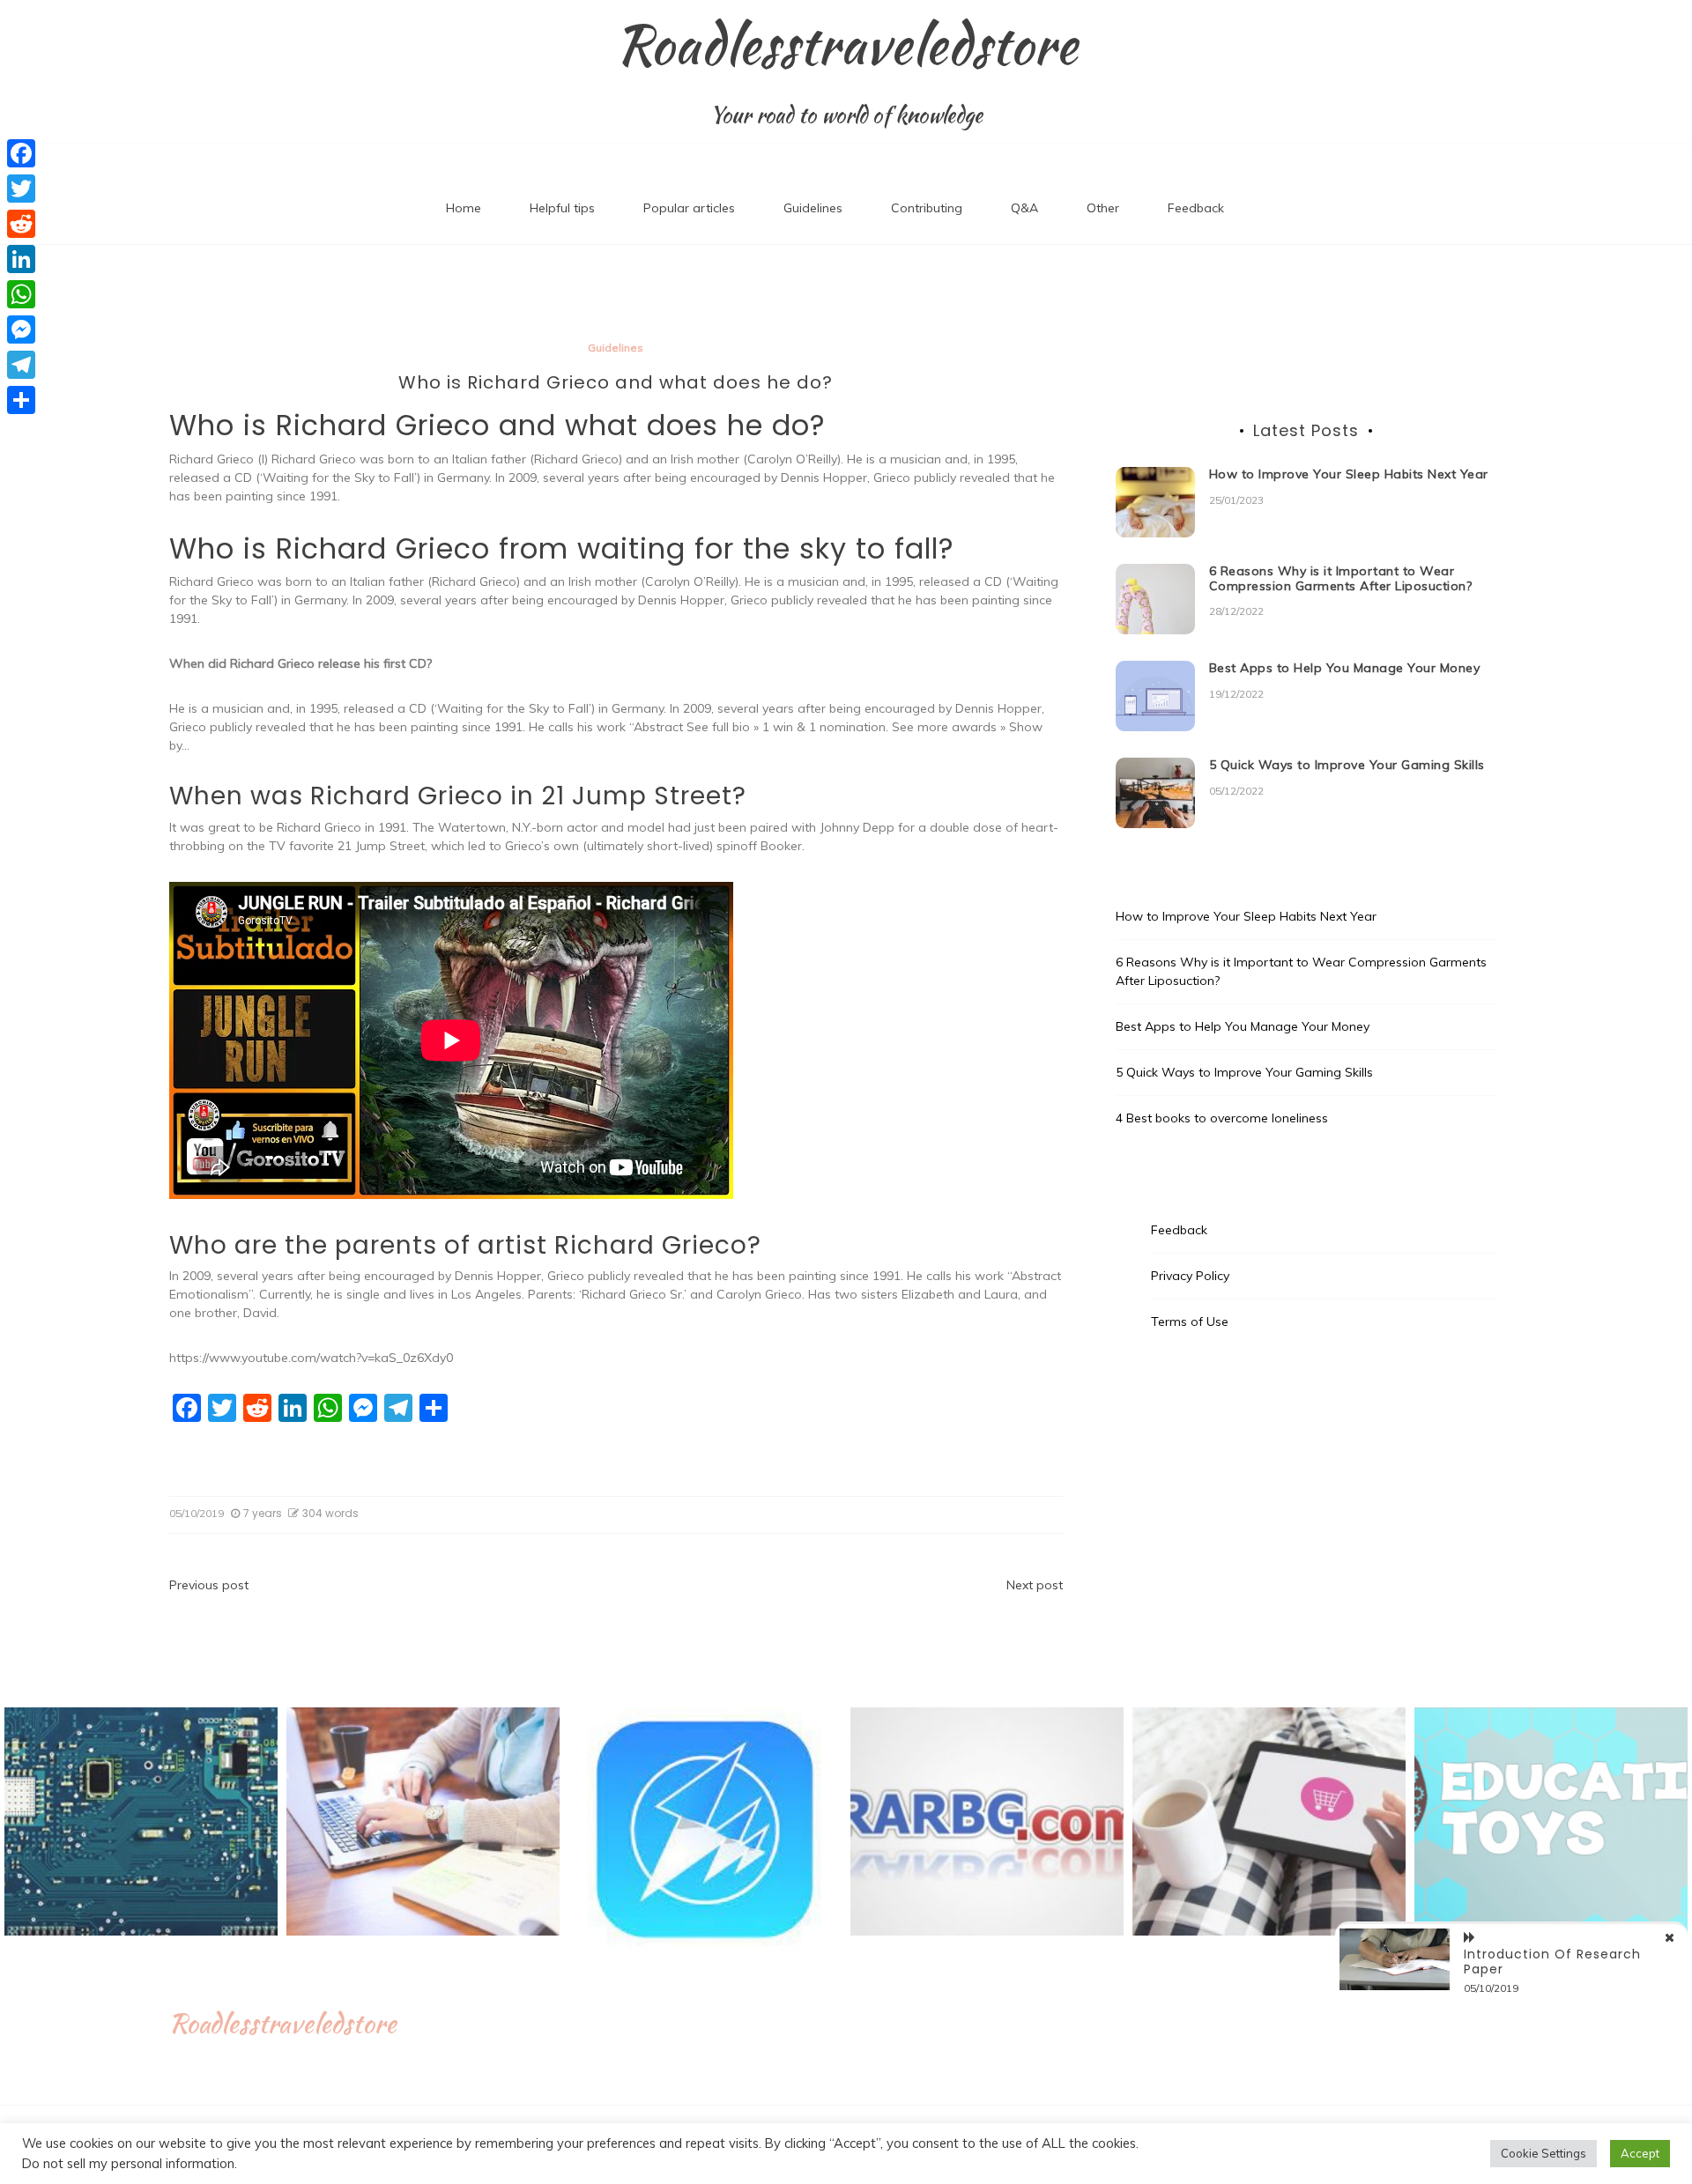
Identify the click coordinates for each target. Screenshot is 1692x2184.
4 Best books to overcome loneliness (1222, 1118)
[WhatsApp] (21, 294)
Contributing (927, 208)
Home (464, 208)
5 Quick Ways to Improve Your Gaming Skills (1347, 765)
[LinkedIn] (21, 259)
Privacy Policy (1190, 1276)
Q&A (1024, 208)
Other (1103, 208)
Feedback (1196, 208)
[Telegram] (21, 365)
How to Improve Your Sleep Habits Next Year (1349, 474)
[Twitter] (21, 189)
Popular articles (689, 208)
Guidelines (813, 208)
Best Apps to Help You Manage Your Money (1345, 668)
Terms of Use (1190, 1322)
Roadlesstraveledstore (846, 45)
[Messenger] (21, 329)
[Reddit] (21, 224)
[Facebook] (21, 153)
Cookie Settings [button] (1544, 2153)
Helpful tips (562, 208)
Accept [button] (1640, 2153)
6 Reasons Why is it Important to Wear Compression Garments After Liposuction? (1341, 578)
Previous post (209, 1585)
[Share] (21, 400)
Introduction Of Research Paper (1552, 1962)
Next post (1035, 1585)
